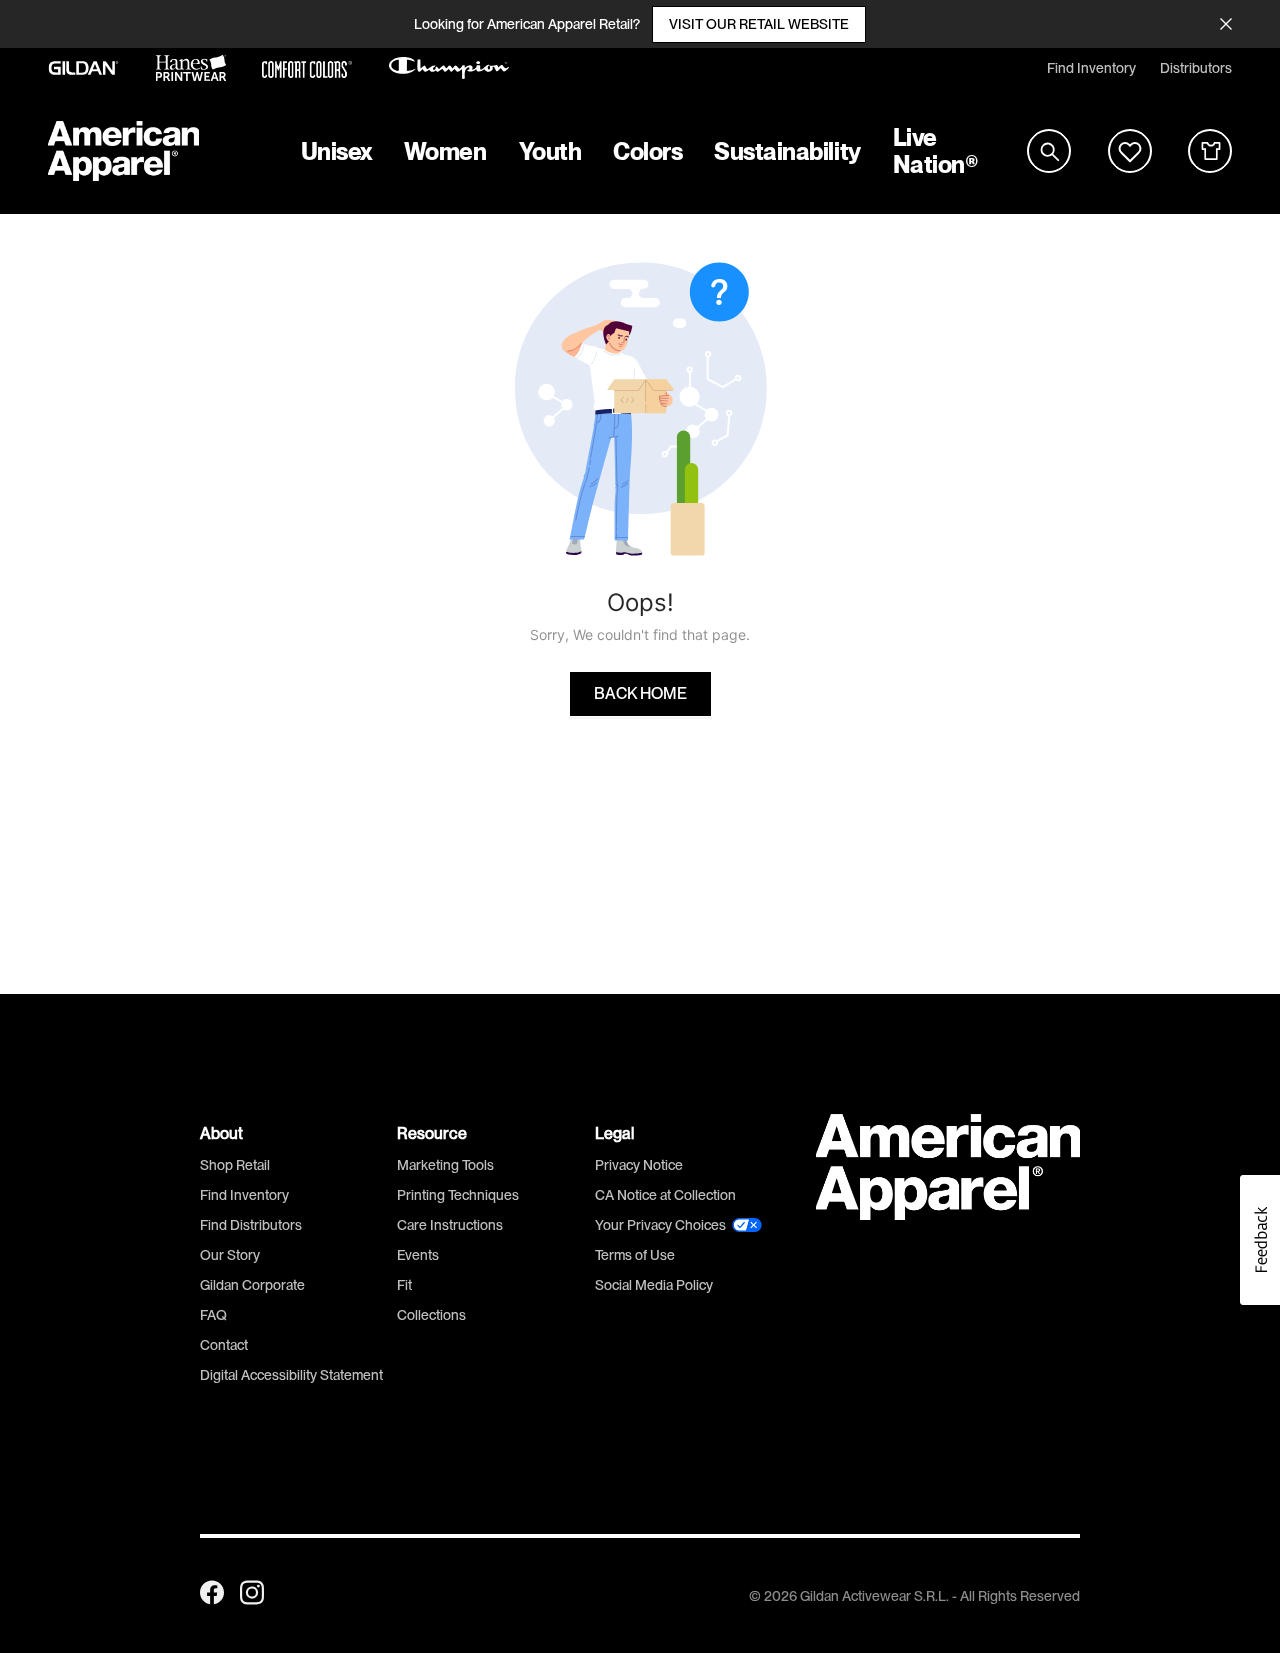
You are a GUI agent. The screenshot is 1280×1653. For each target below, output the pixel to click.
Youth (550, 151)
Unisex (336, 151)
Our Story (230, 1255)
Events (418, 1255)
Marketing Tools (445, 1165)
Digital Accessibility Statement (291, 1375)
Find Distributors (251, 1225)
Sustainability (787, 151)
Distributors (1196, 68)
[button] (1260, 1240)
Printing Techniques (458, 1195)
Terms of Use (635, 1255)
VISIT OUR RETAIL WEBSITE (759, 24)
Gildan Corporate (252, 1285)
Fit (404, 1285)
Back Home (640, 694)
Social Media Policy (654, 1285)
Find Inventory (1091, 68)
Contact (224, 1345)
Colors (647, 151)
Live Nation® (936, 151)
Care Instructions (450, 1225)
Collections (431, 1315)
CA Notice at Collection (665, 1195)
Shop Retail (235, 1165)
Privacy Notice (639, 1165)
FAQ (213, 1315)
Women (445, 151)
